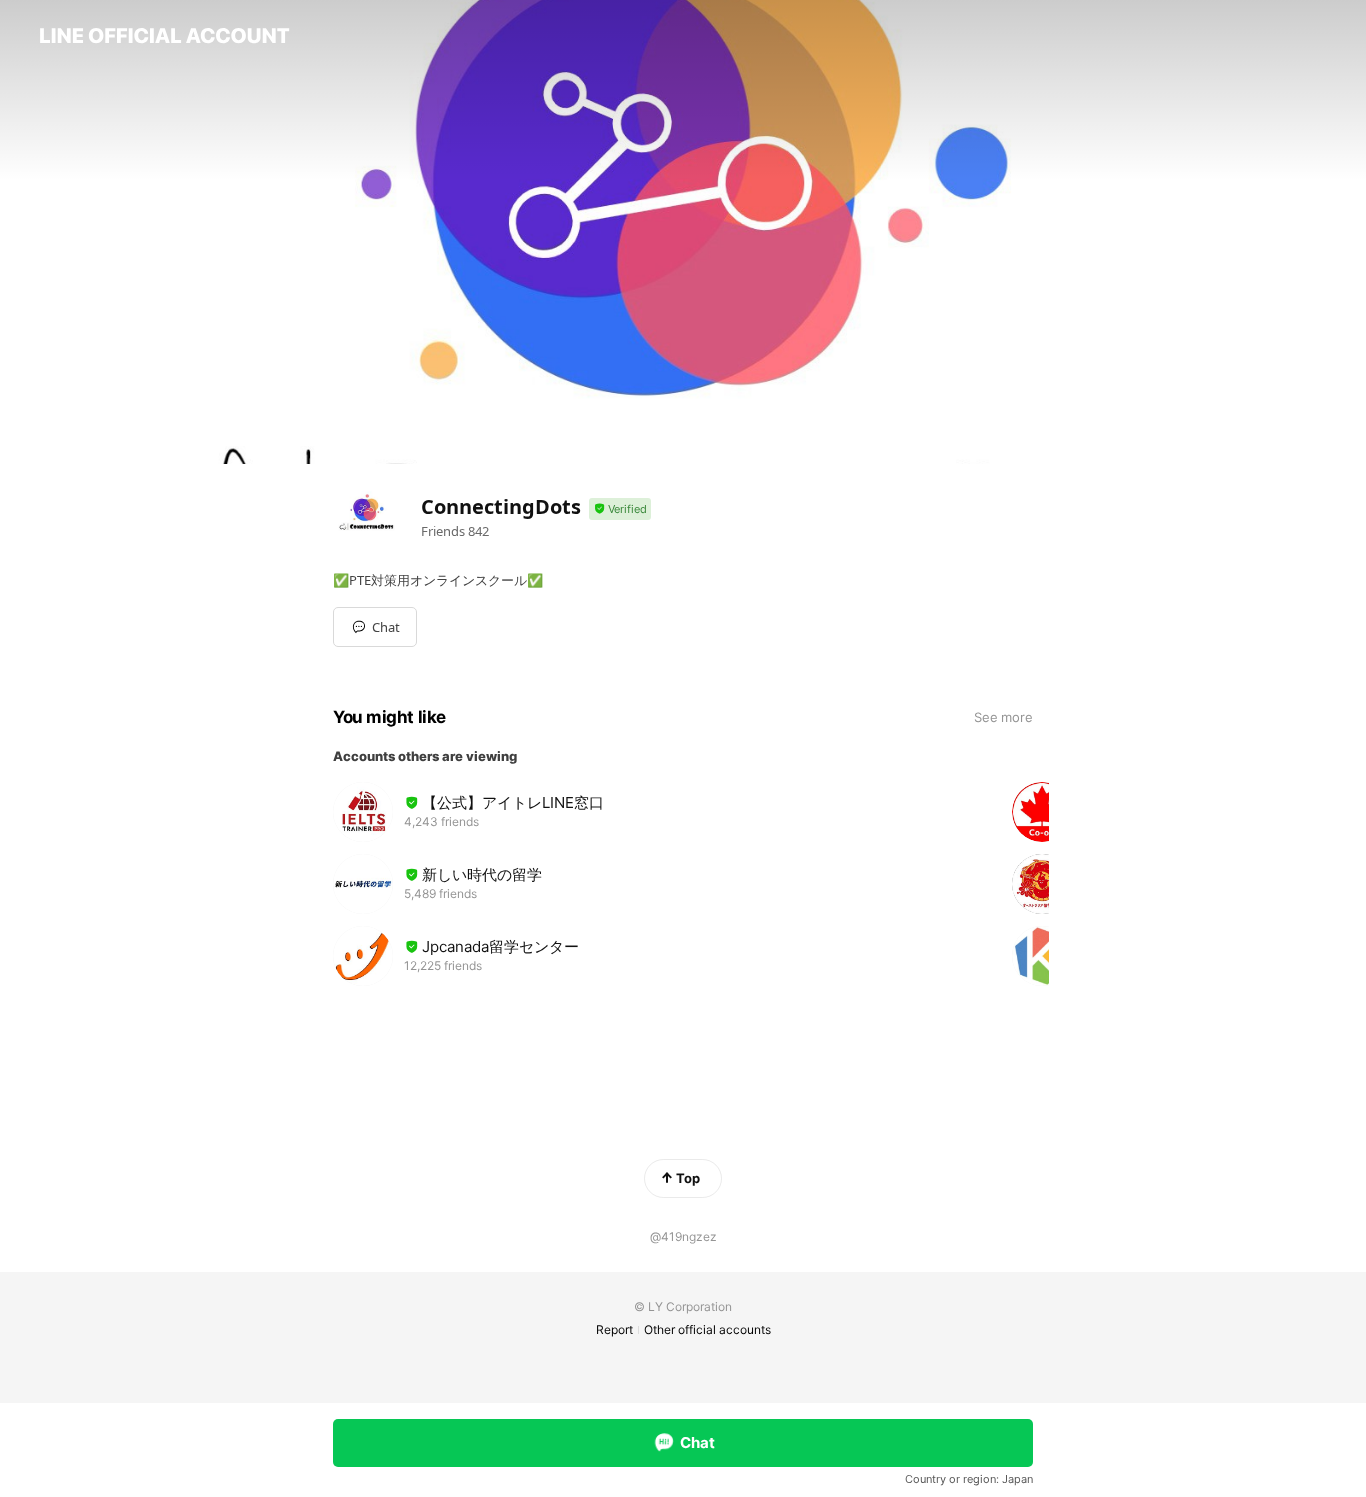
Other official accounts (707, 1329)
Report (614, 1329)
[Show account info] (620, 509)
